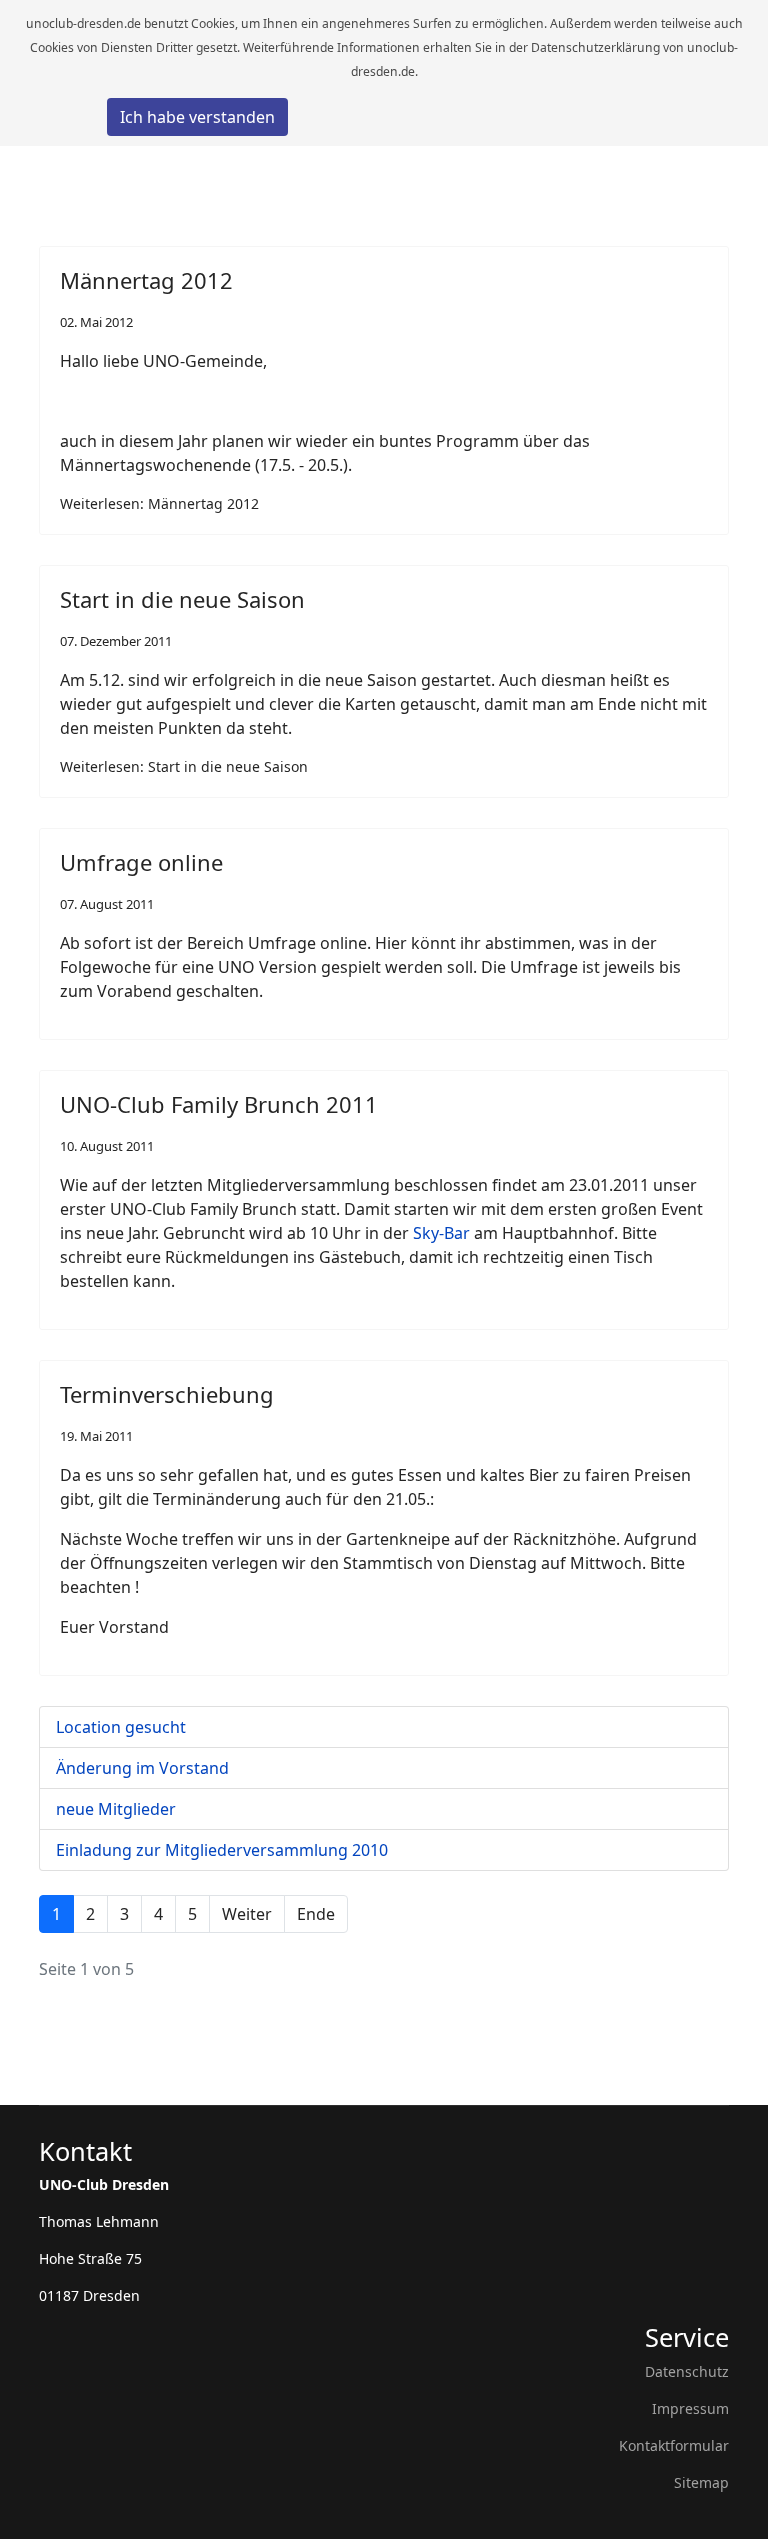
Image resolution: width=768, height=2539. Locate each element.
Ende (316, 1914)
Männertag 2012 (146, 280)
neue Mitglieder (116, 1809)
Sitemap (701, 2482)
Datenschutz (687, 2371)
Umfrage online (141, 862)
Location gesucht (121, 1727)
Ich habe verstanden (197, 117)
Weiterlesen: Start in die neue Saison (184, 766)
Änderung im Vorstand (142, 1768)
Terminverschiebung (167, 1394)
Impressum (690, 2408)
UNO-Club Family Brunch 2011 (219, 1104)
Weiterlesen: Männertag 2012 (159, 503)
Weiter (247, 1914)
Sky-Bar (441, 1233)
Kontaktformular (674, 2445)
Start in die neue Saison (182, 599)
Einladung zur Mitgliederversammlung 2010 (222, 1850)
